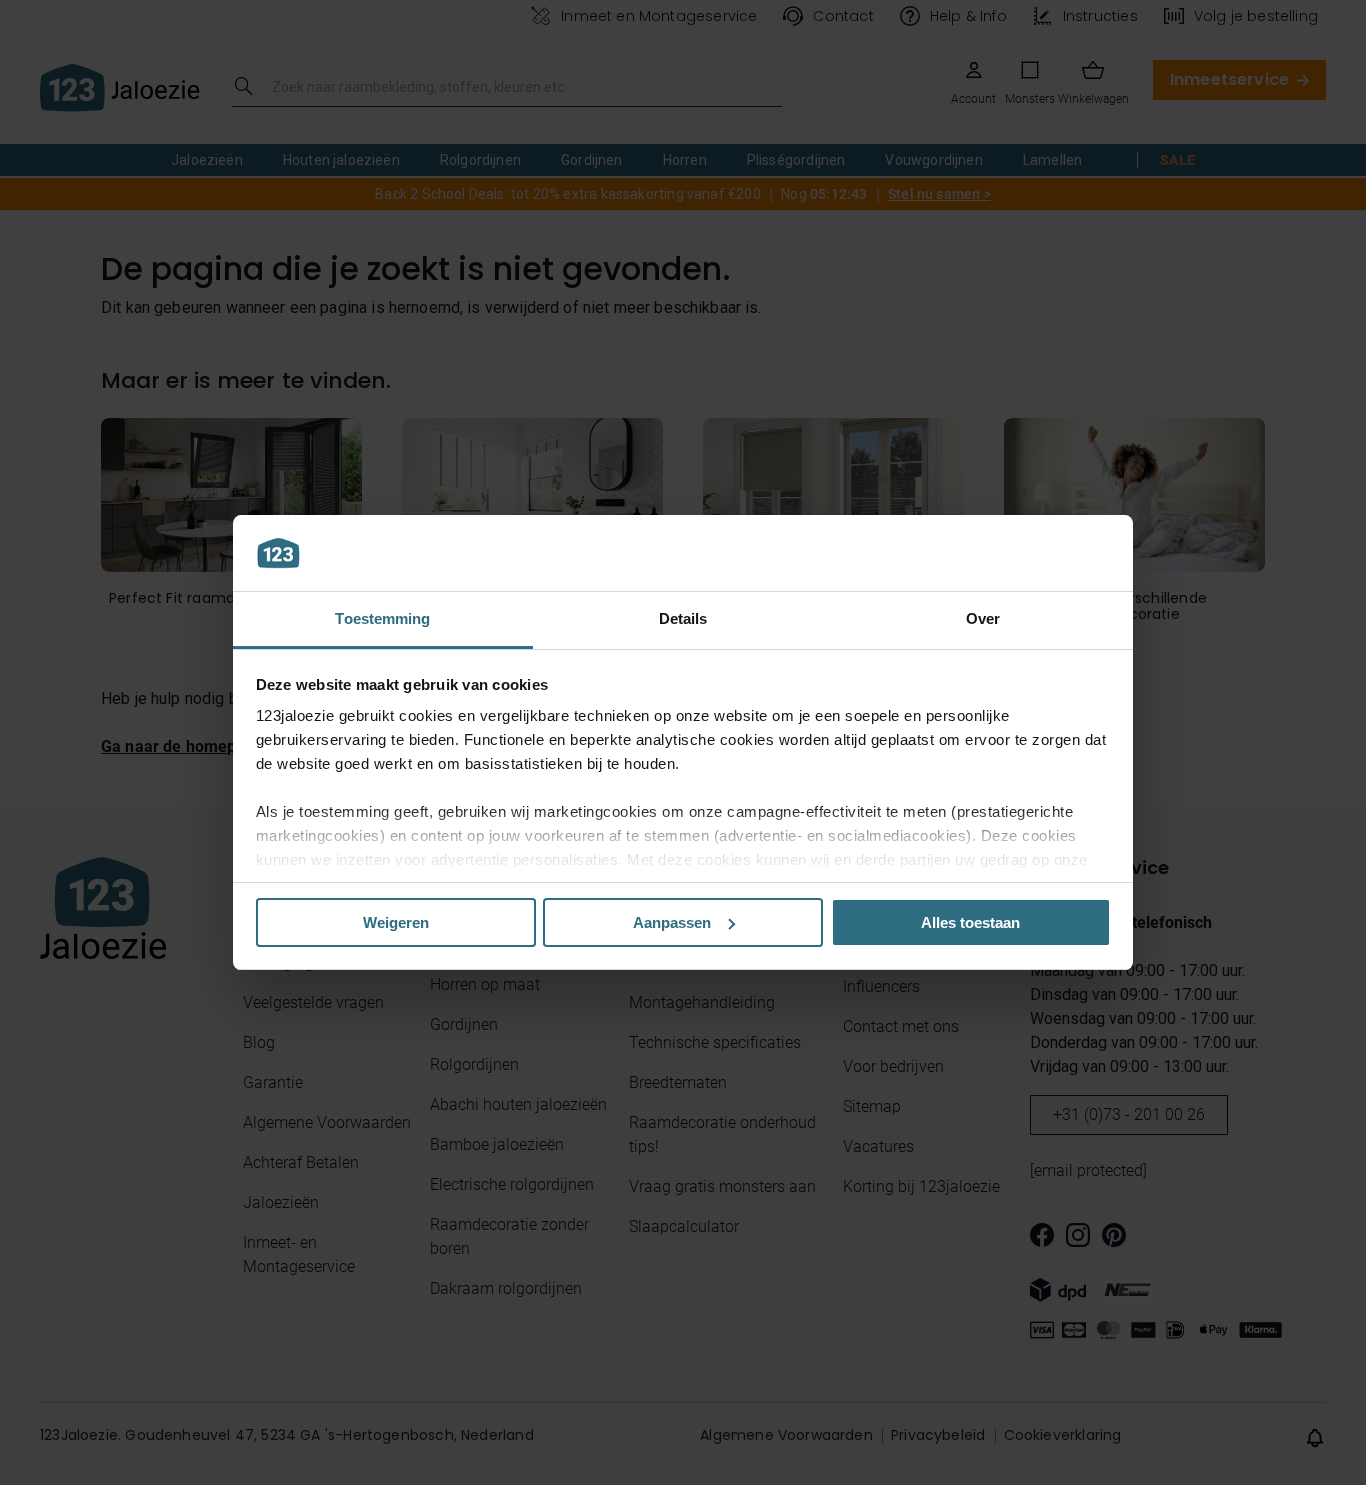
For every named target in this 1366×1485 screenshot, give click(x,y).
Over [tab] (983, 618)
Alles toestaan (970, 922)
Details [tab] (683, 618)
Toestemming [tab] (382, 618)
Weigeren (396, 922)
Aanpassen (672, 922)
